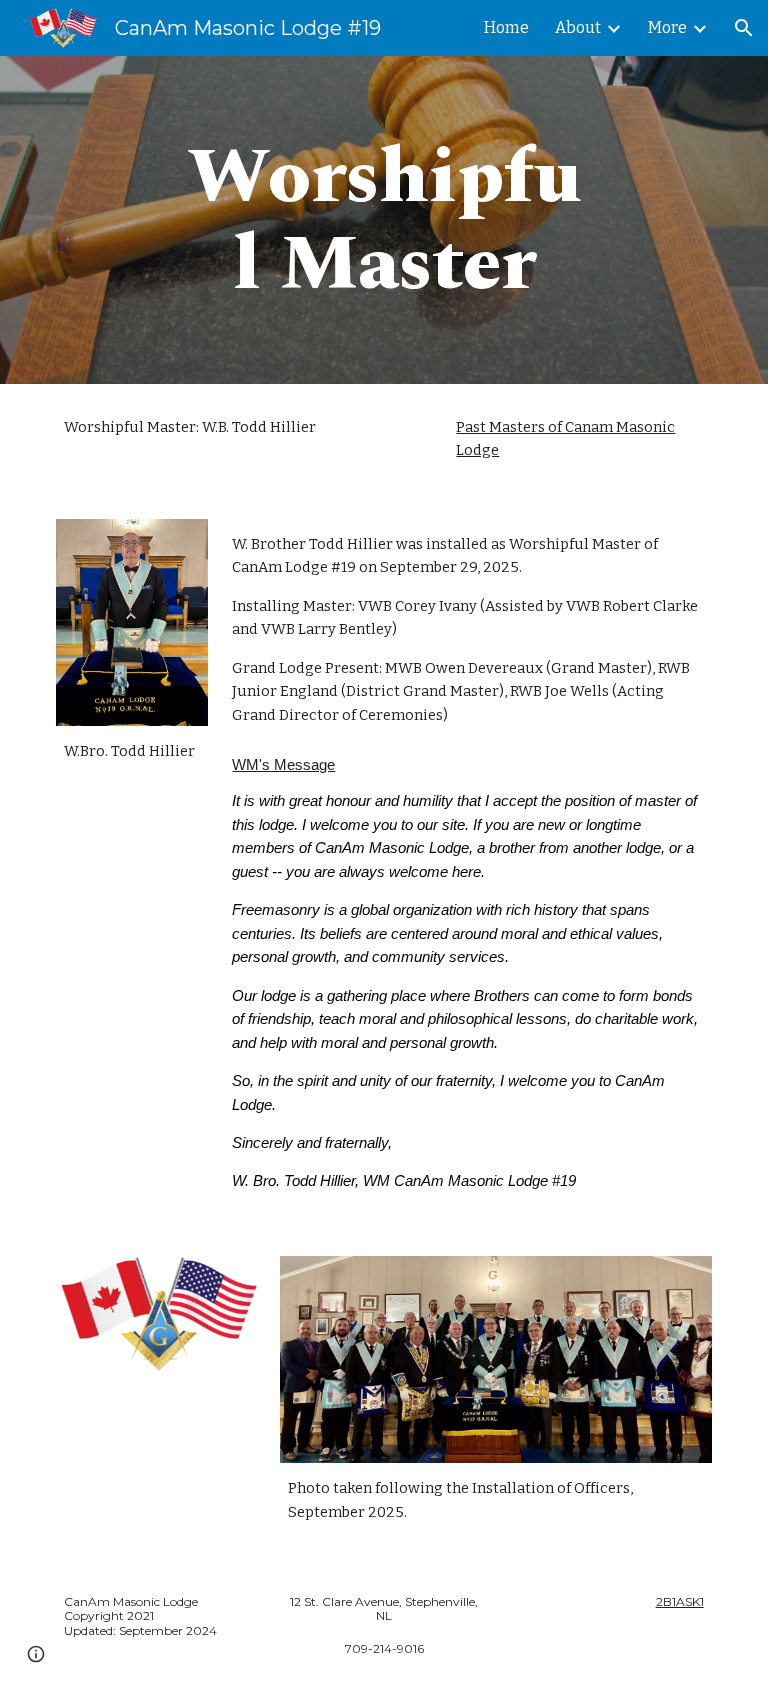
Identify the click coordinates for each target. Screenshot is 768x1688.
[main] (383, 220)
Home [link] (506, 27)
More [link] (667, 27)
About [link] (578, 27)
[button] (744, 28)
